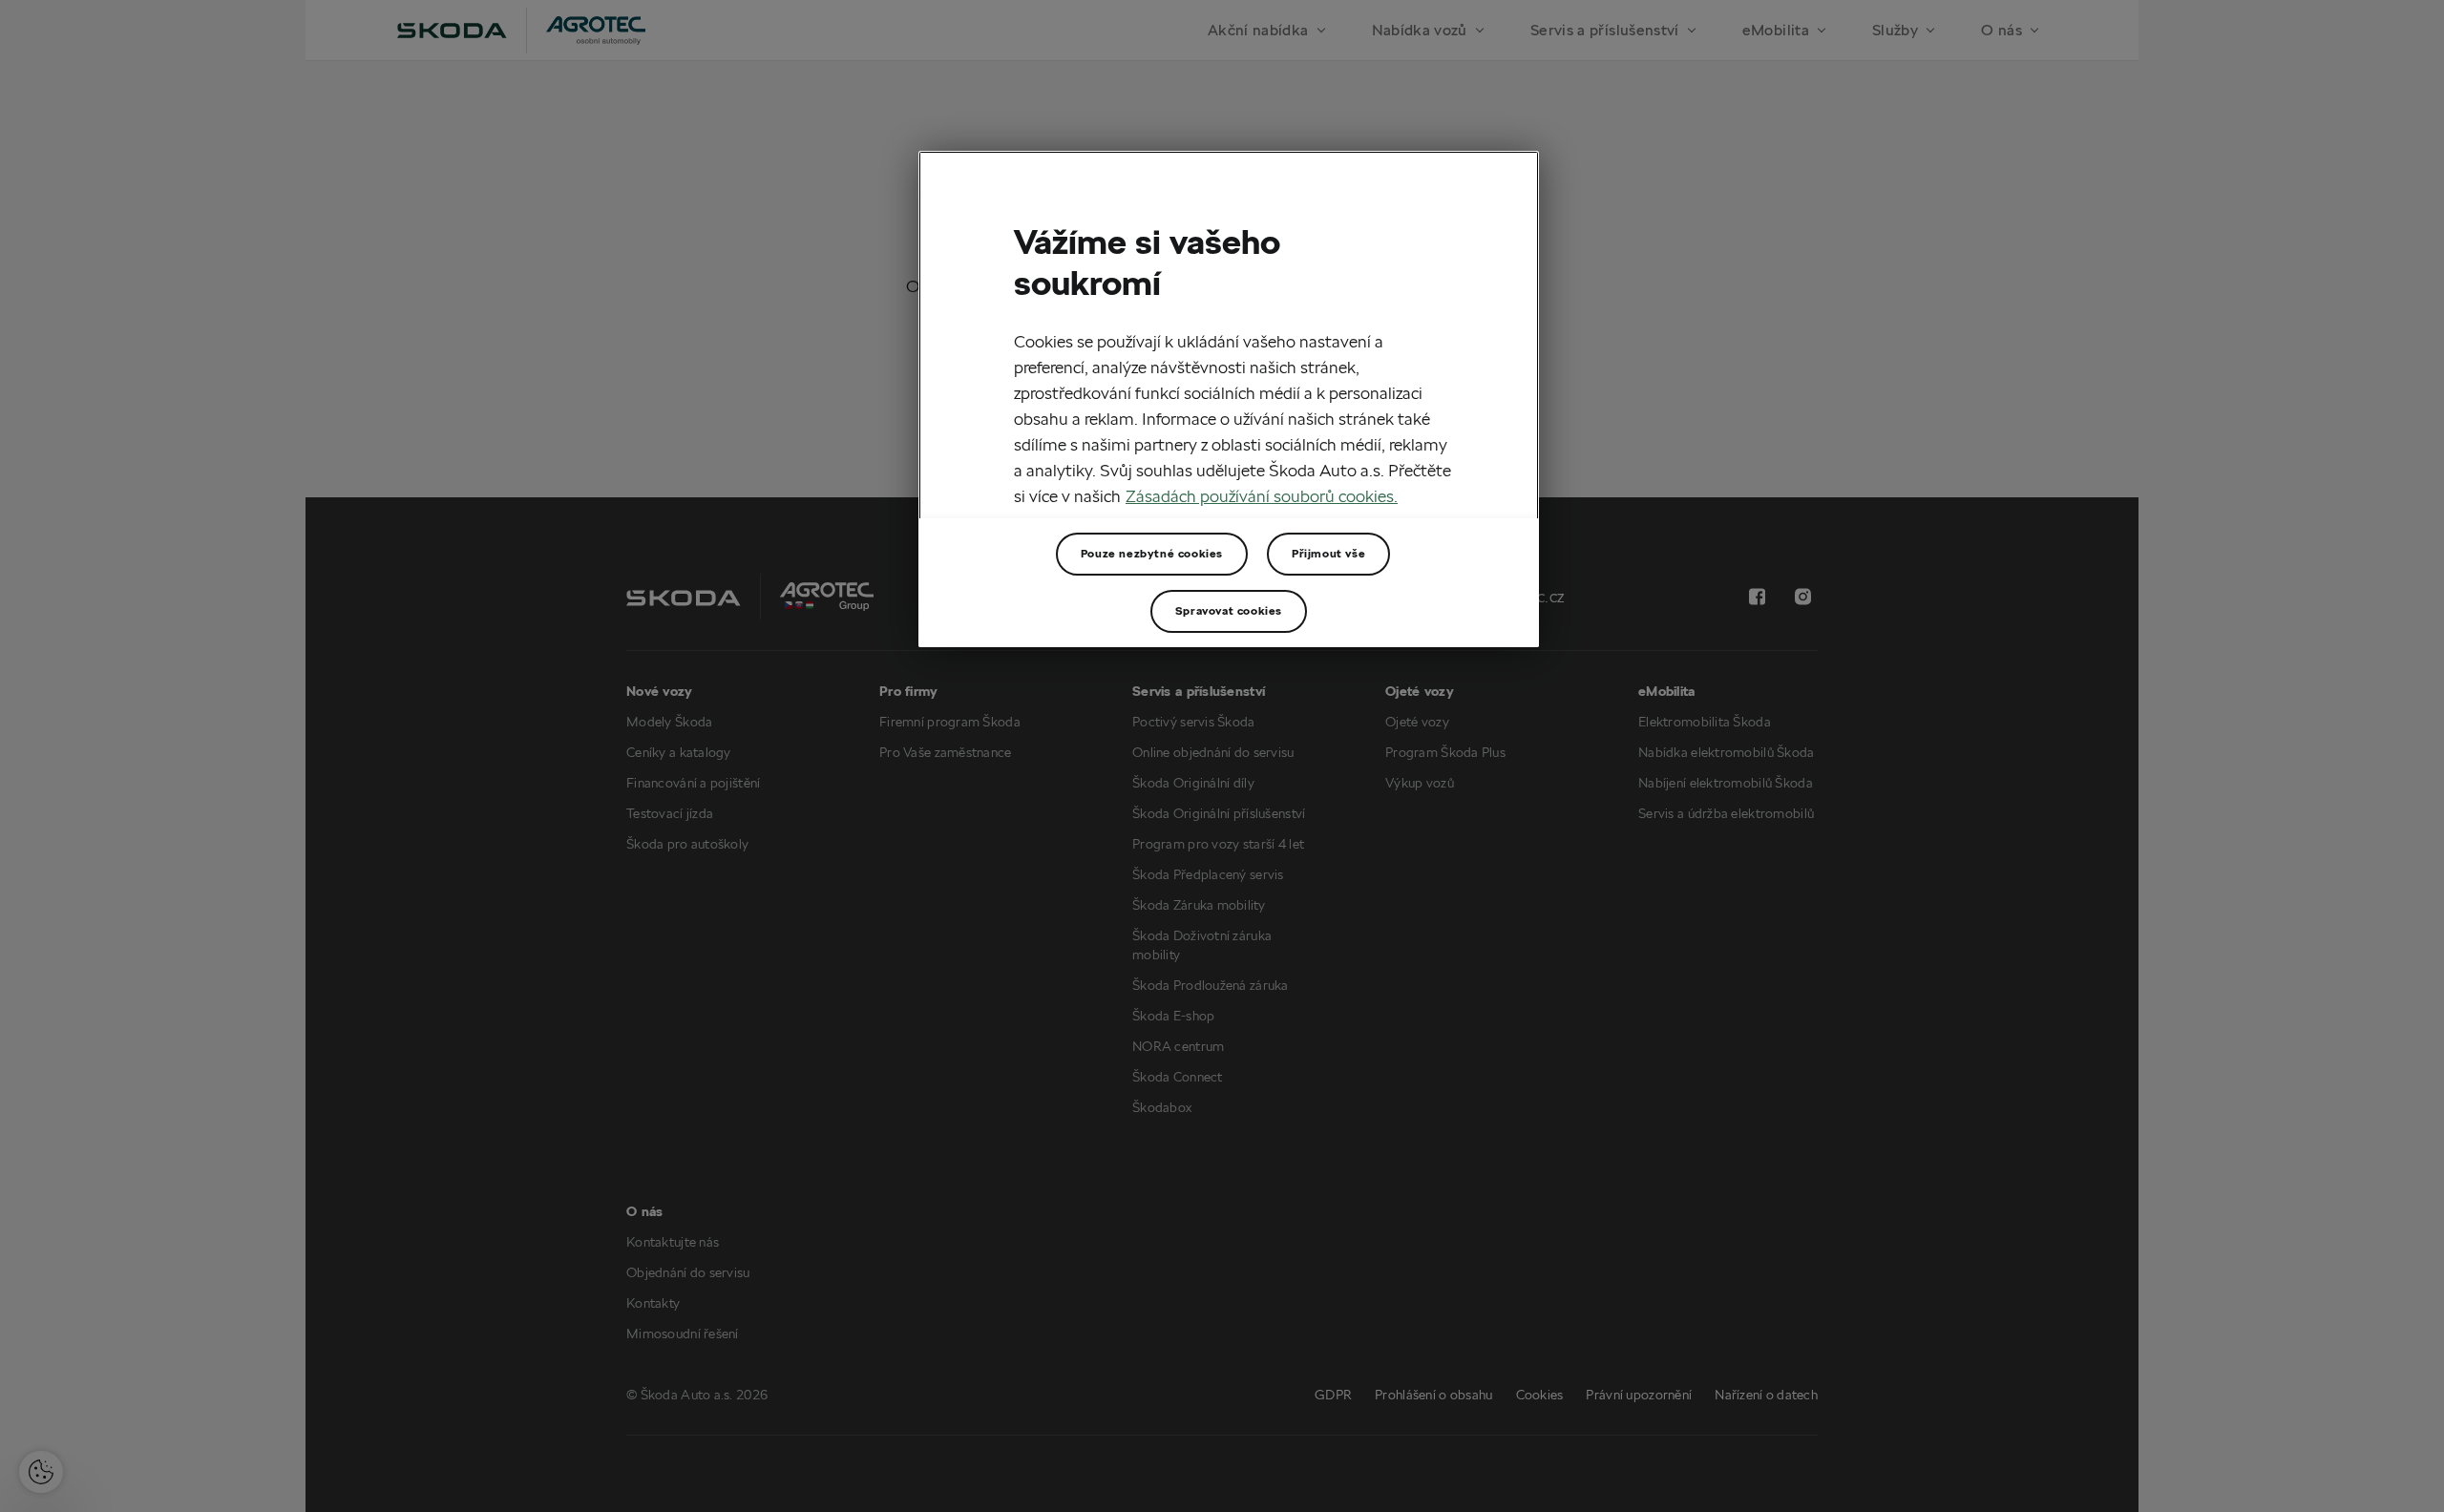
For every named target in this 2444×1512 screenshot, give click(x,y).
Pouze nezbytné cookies (1152, 553)
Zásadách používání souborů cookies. (1262, 496)
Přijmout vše (1328, 553)
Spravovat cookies (1229, 610)
